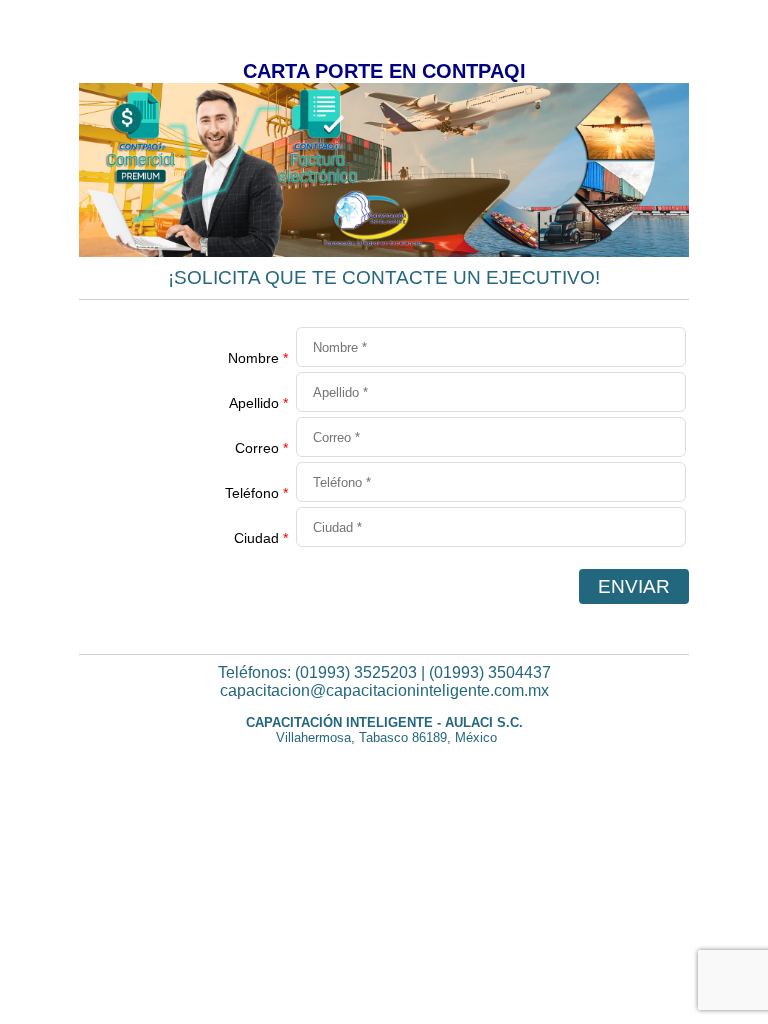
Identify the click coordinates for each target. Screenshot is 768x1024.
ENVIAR (634, 586)
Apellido (258, 403)
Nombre (258, 358)
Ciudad (261, 538)
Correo (261, 448)
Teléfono (256, 493)
